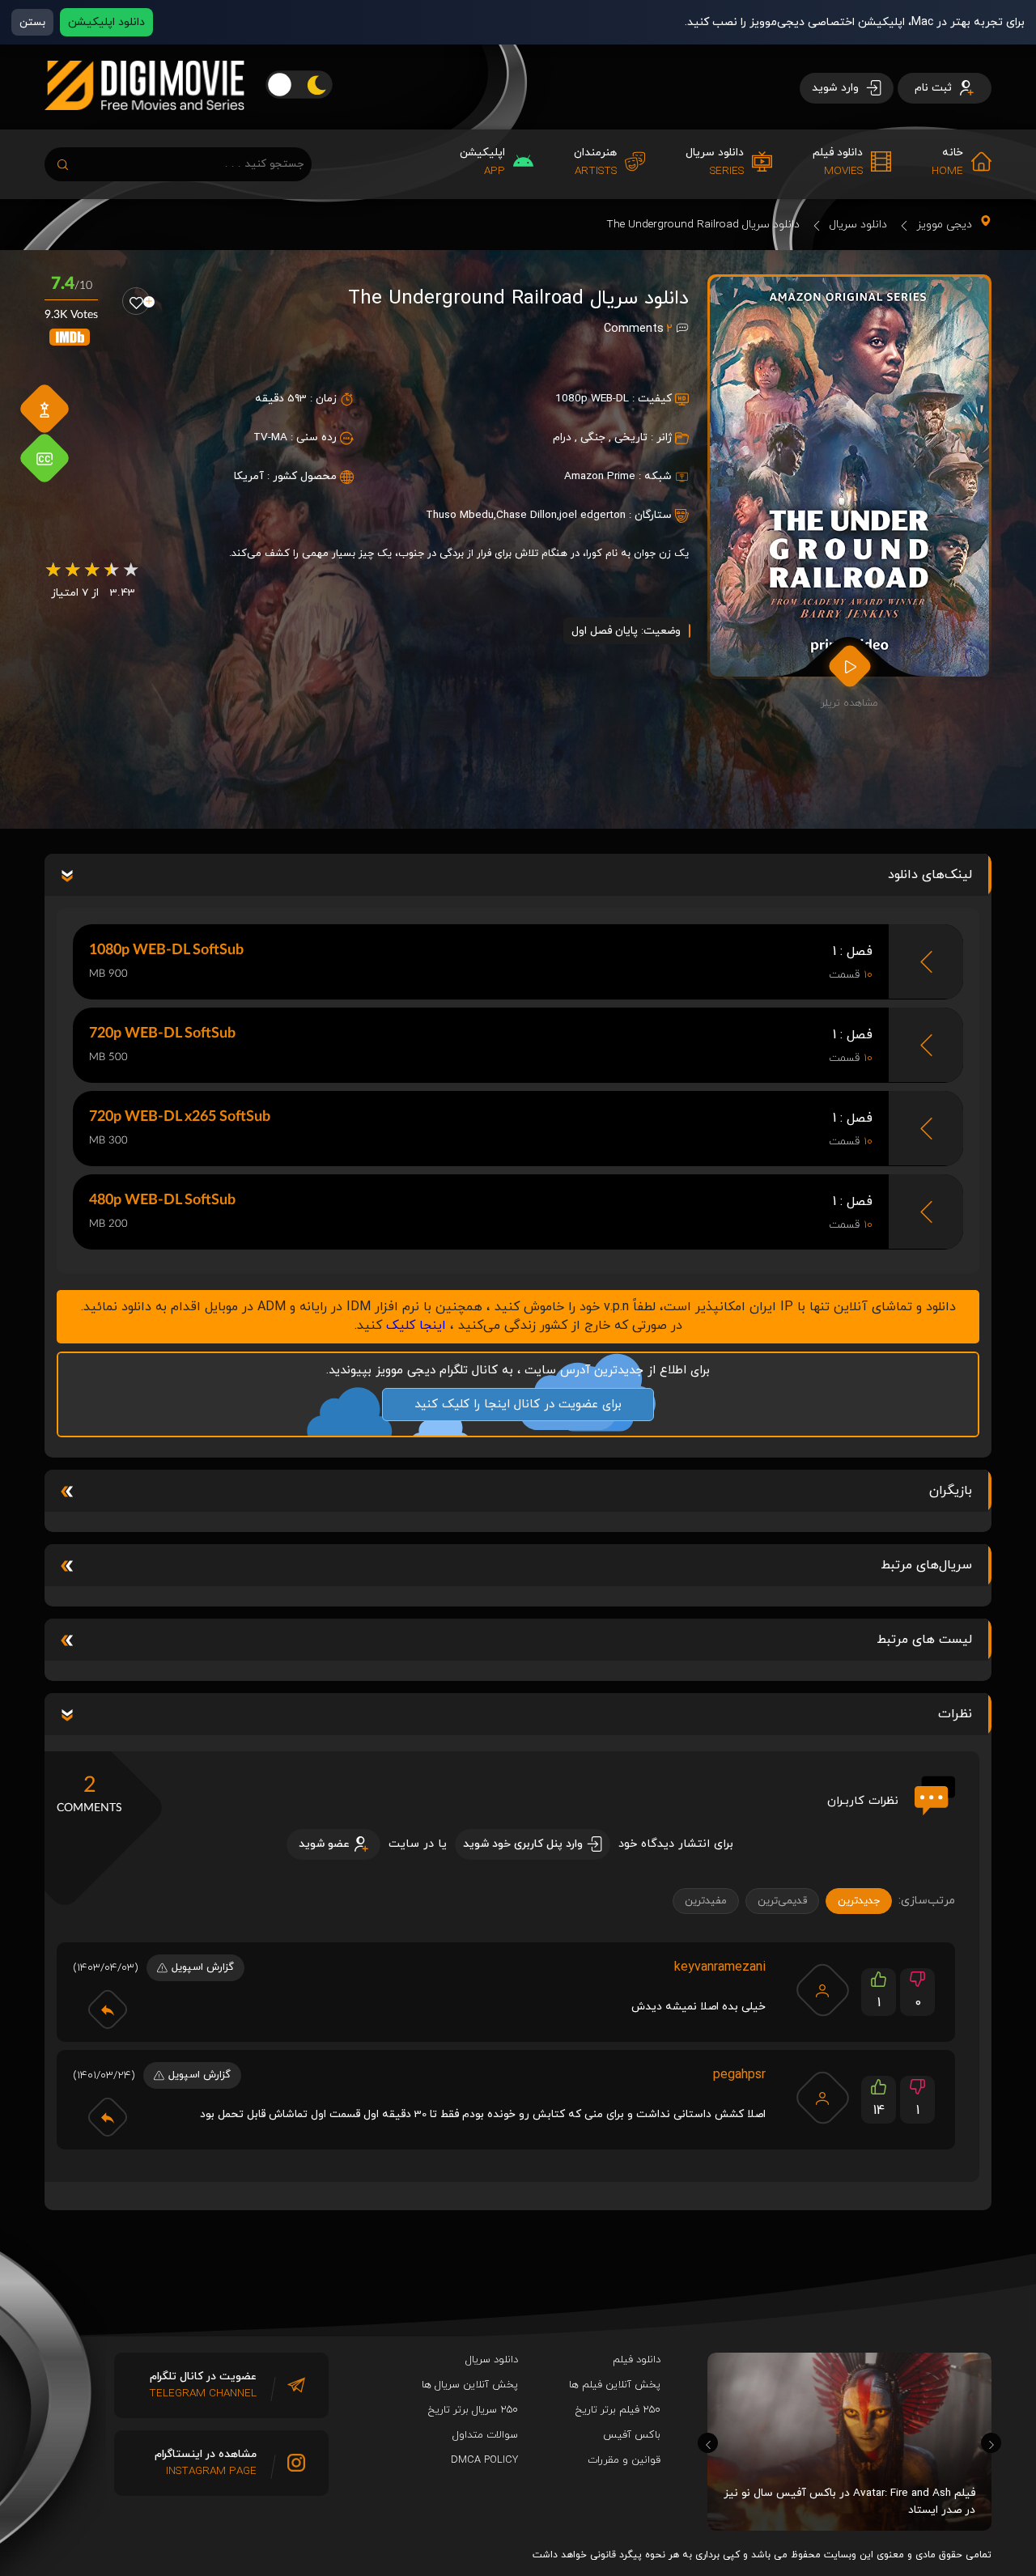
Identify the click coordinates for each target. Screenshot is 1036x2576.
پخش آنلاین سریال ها (470, 2385)
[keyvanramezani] (822, 1990)
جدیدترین (859, 1901)
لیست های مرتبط (924, 1640)
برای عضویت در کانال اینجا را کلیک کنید (518, 1405)
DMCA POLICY (484, 2460)
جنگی (593, 437)
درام (562, 437)
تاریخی (631, 437)
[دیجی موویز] (144, 123)
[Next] (991, 2443)
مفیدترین (706, 1901)
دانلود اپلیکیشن (106, 22)
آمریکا (249, 476)
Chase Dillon (526, 515)
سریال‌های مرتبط (926, 1565)
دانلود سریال (858, 225)
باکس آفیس (632, 2435)
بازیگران (951, 1491)
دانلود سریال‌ (492, 2360)
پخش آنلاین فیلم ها (615, 2385)
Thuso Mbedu (460, 515)
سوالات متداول (485, 2435)
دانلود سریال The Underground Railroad (703, 225)
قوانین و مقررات (624, 2460)
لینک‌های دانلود (930, 875)
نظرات (955, 1714)
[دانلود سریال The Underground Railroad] (849, 477)
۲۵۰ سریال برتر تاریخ (473, 2410)
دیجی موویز (945, 225)
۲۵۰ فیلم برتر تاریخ (618, 2410)
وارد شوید (837, 88)
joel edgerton (592, 515)
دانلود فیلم (637, 2360)
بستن (32, 22)
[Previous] (708, 2443)
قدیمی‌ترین (782, 1901)
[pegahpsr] (822, 2098)
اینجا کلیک (416, 1326)
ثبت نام (935, 88)
